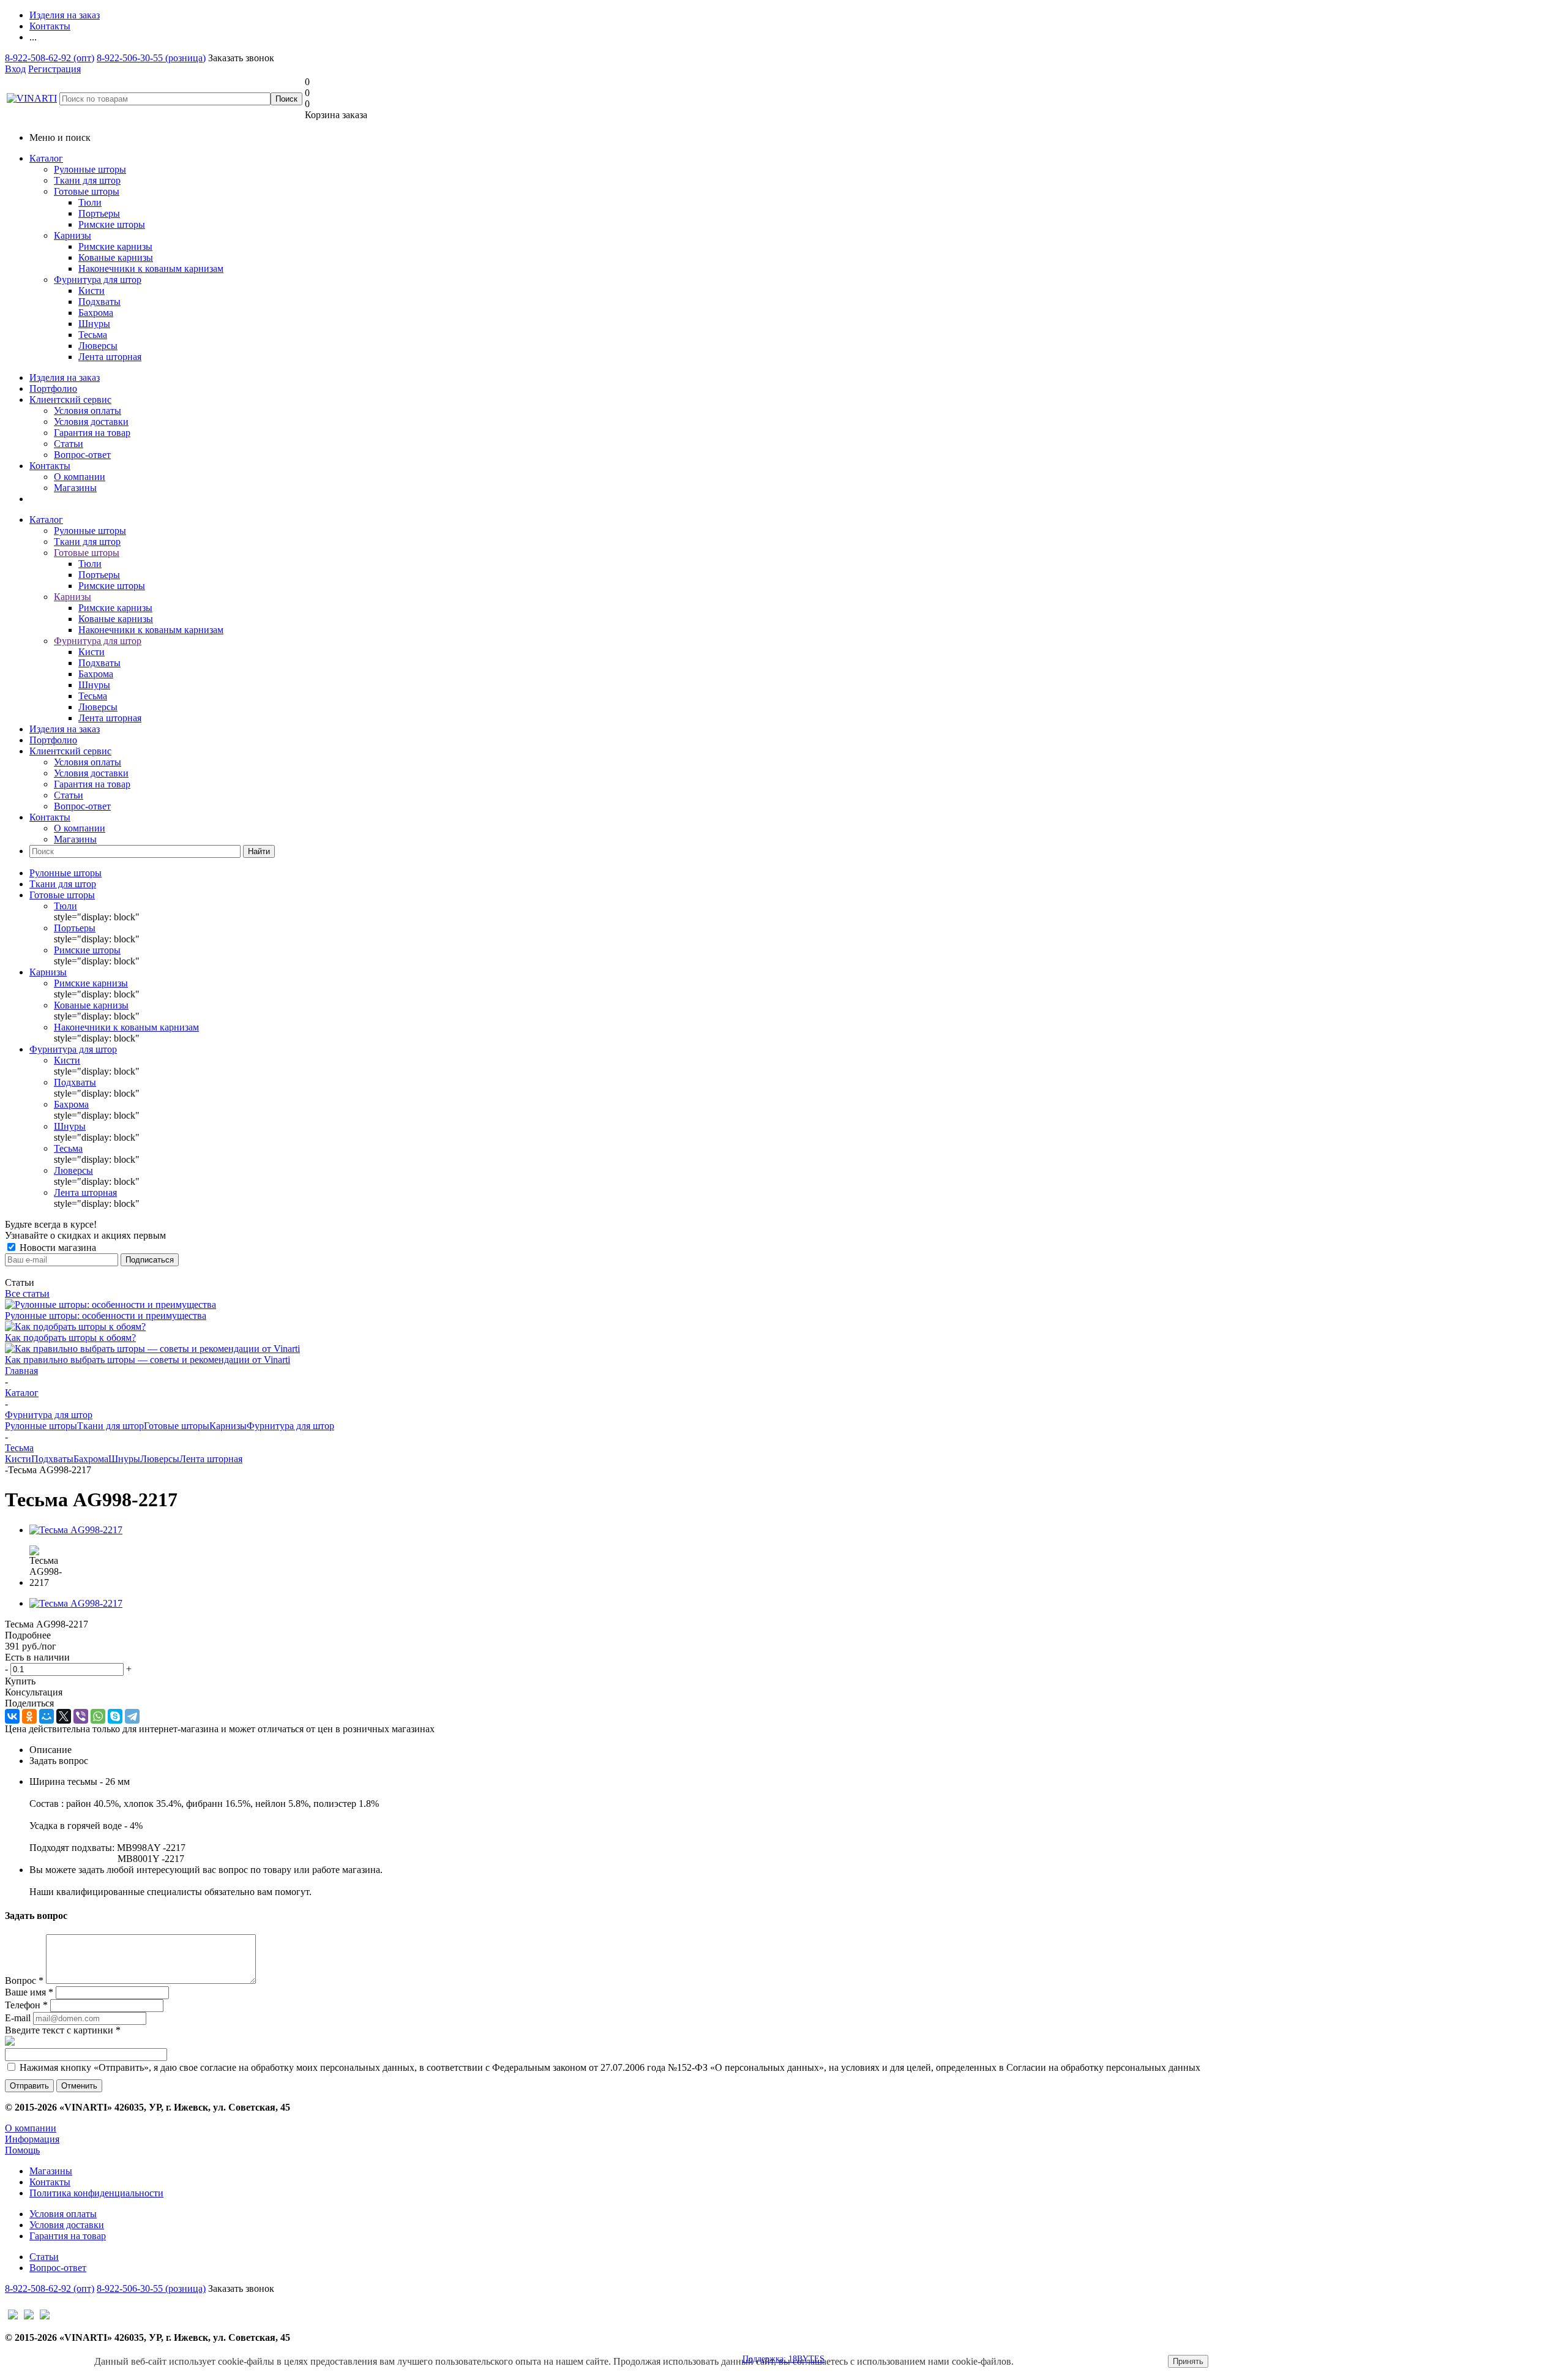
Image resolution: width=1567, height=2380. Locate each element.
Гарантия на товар (92, 433)
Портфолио (53, 389)
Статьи (69, 444)
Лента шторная (211, 1459)
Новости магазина (57, 1248)
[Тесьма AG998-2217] (76, 1530)
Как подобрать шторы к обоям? (70, 1338)
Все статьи (27, 1293)
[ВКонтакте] (12, 1716)
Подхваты (52, 1459)
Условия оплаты (88, 411)
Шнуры (124, 1459)
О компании (80, 477)
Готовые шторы (87, 191)
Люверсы (160, 1459)
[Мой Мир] (47, 1716)
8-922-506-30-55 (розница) (151, 58)
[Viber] (81, 1716)
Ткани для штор (87, 180)
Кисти (18, 1459)
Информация (32, 2139)
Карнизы (73, 235)
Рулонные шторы (90, 169)
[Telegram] (132, 1716)
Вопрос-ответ (82, 455)
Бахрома (91, 1459)
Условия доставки (91, 422)
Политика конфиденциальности (96, 2193)
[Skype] (115, 1716)
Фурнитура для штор (98, 280)
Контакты (50, 466)
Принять (1188, 2361)
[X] (64, 1716)
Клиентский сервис (70, 400)
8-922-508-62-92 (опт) (50, 58)
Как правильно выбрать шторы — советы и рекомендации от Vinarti (148, 1360)
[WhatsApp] (98, 1716)
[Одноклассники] (29, 1716)
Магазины (75, 488)
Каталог (46, 158)
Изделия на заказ (65, 377)
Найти (259, 851)
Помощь (22, 2150)
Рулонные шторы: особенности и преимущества (106, 1316)
